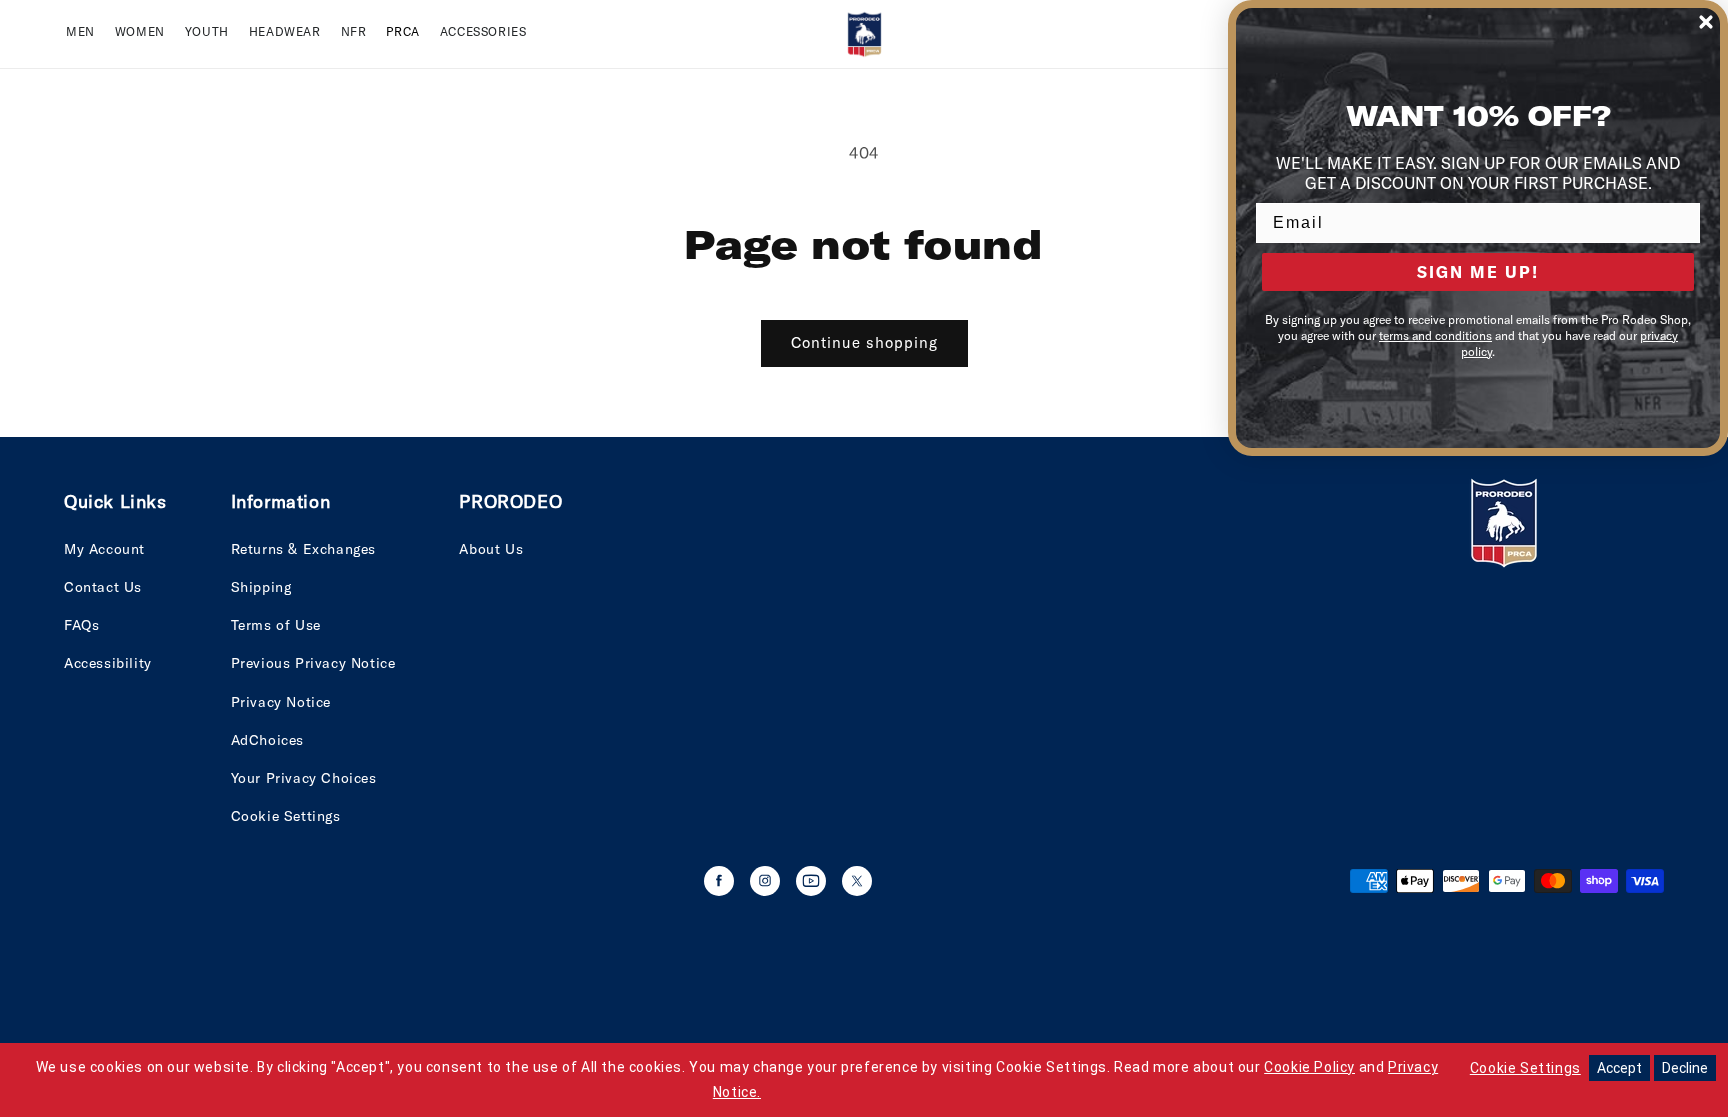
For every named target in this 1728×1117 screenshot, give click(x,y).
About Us (491, 549)
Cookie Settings (286, 816)
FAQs (81, 625)
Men (80, 31)
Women (140, 31)
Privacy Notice (281, 702)
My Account (104, 549)
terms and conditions (1435, 335)
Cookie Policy (1309, 1067)
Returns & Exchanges (303, 549)
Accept (1619, 1068)
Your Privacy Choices (304, 778)
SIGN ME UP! (1478, 272)
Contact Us (103, 587)
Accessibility (108, 663)
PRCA (402, 31)
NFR (354, 31)
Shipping (261, 587)
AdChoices (267, 740)
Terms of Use (276, 625)
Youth (207, 31)
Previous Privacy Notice (313, 663)
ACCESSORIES (483, 31)
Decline (1685, 1068)
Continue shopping (864, 342)
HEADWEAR (285, 31)
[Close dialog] (1706, 22)
